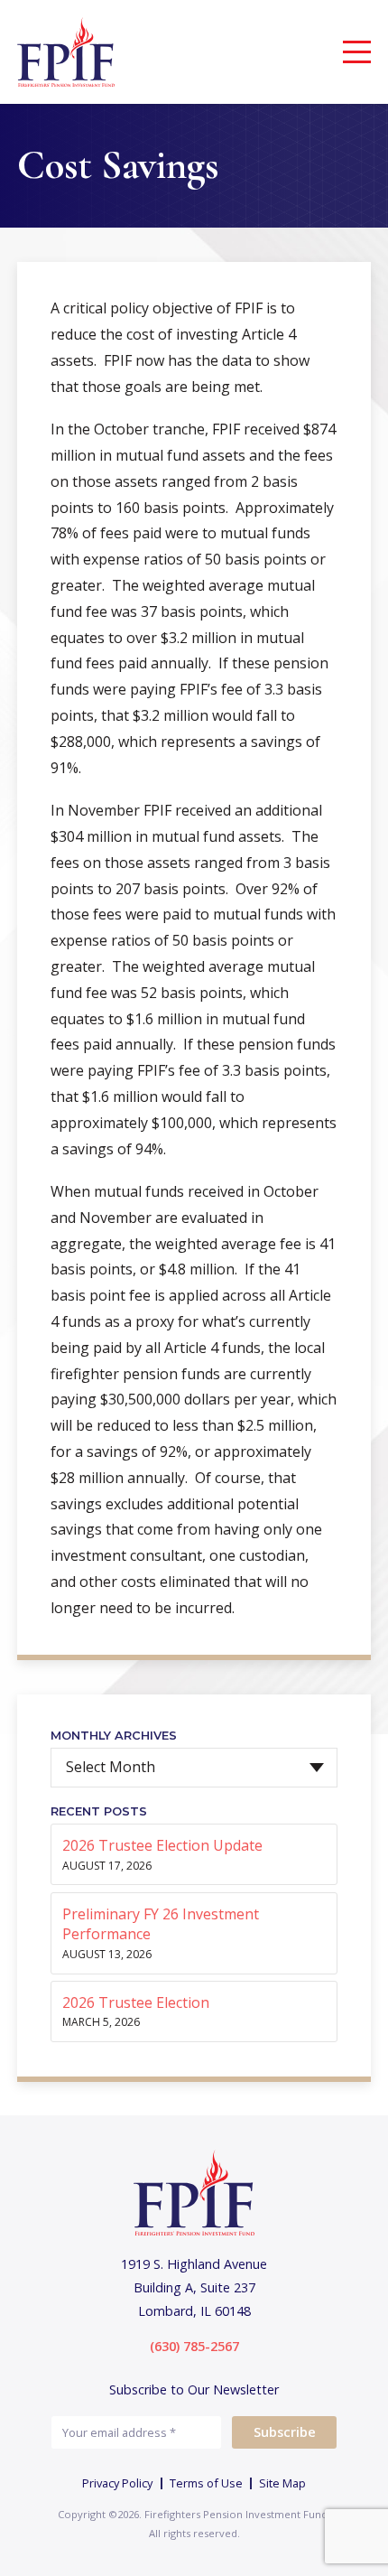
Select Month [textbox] (111, 1768)
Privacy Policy (117, 2483)
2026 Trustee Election (136, 2002)
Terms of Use (206, 2483)
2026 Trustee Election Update (162, 1845)
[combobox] (194, 1768)
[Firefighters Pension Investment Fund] (66, 52)
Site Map (282, 2483)
